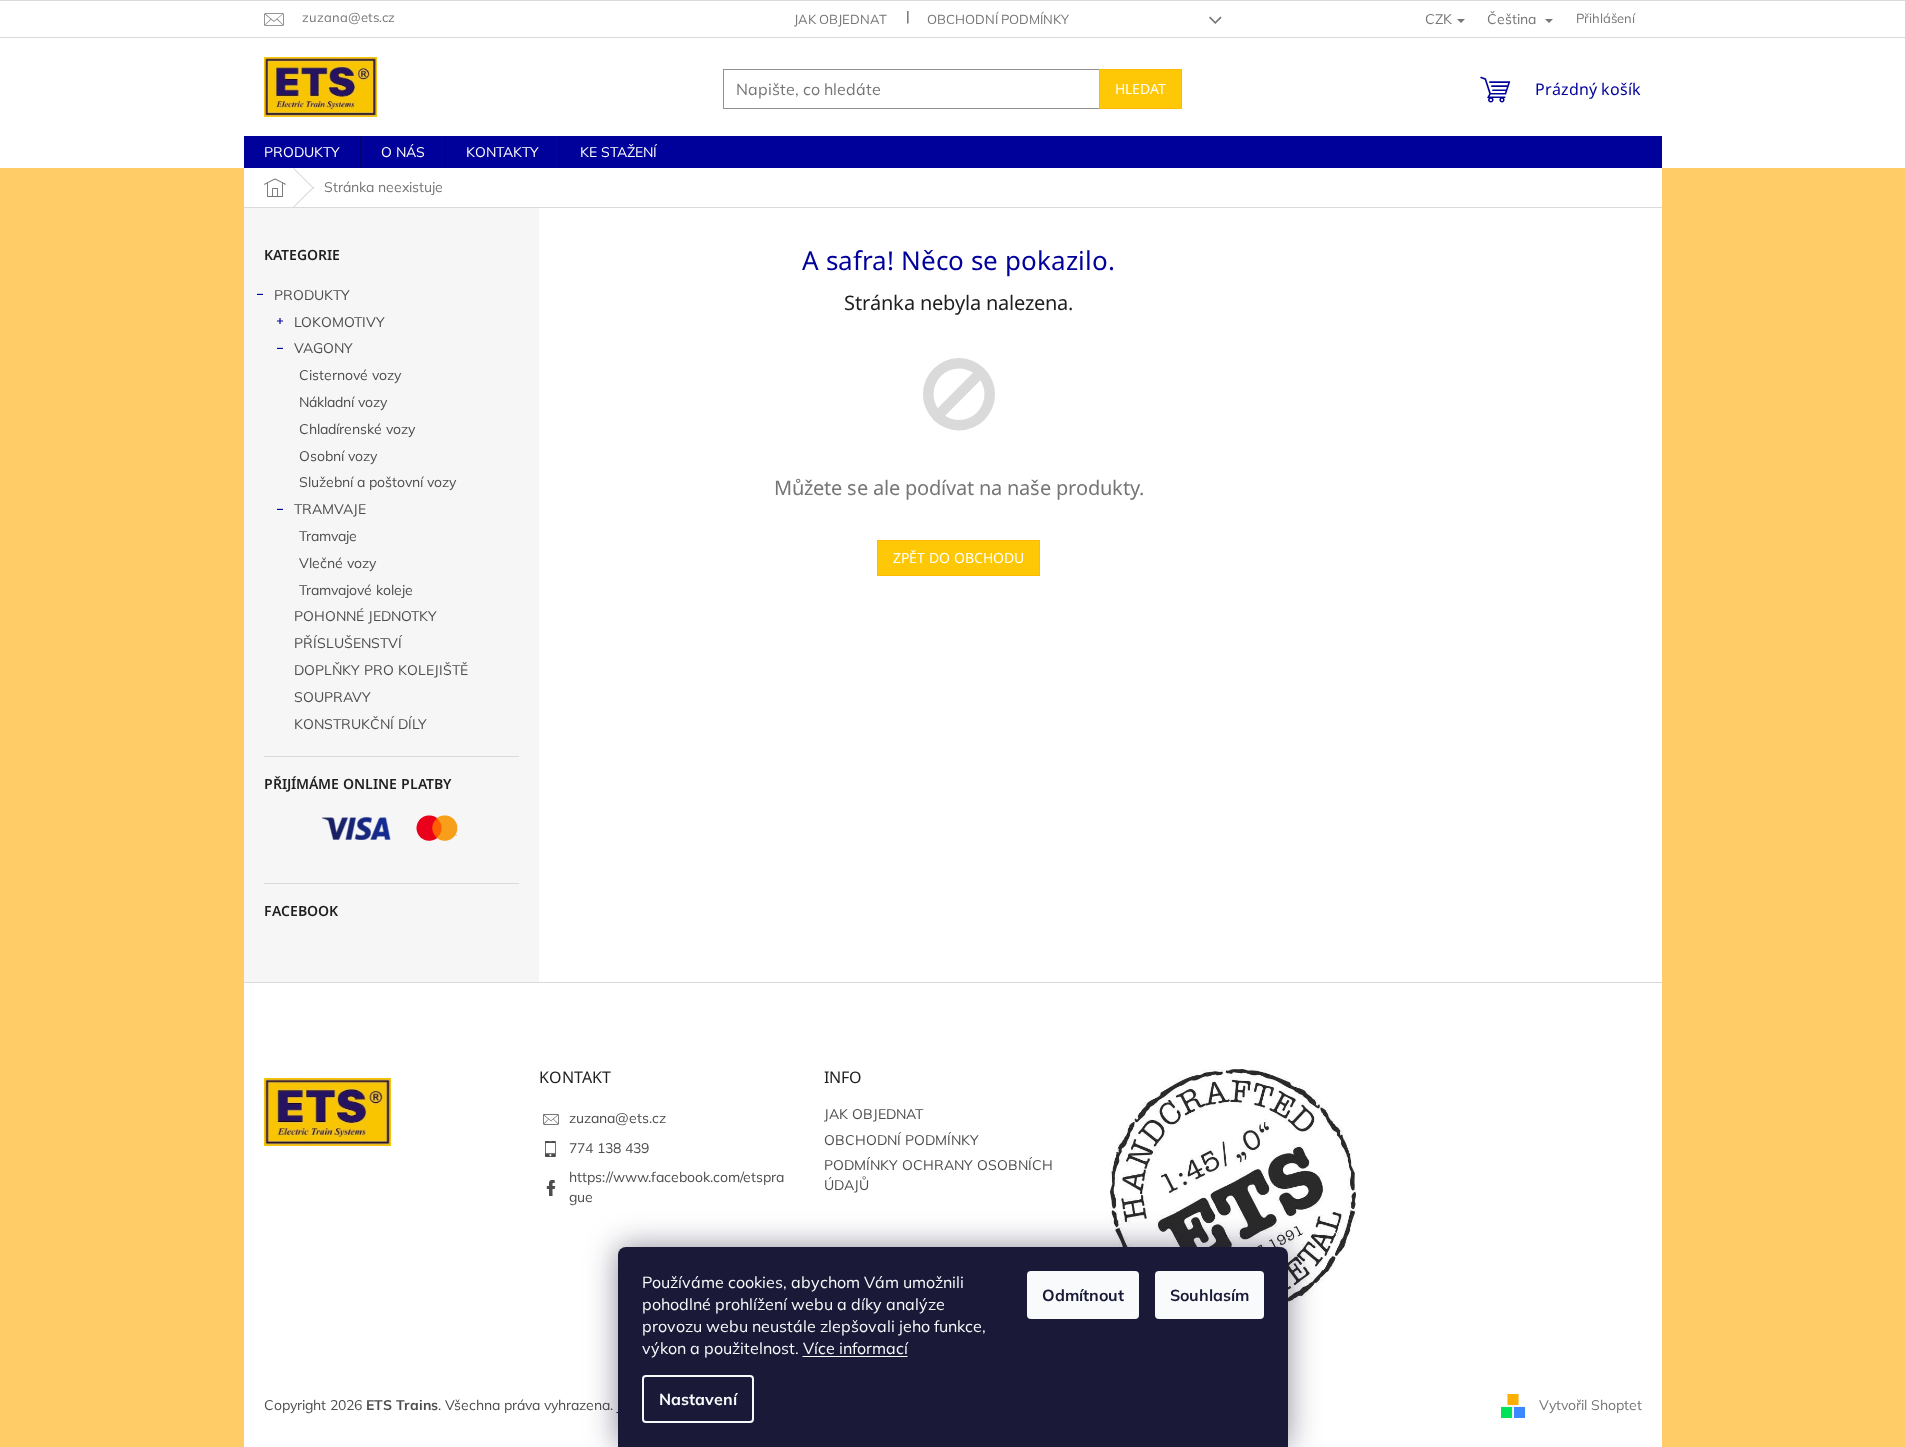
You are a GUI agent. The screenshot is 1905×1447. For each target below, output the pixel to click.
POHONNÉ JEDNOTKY (365, 616)
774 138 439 (609, 1148)
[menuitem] (302, 152)
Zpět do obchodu (958, 557)
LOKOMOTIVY (339, 322)
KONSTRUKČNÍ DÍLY (360, 724)
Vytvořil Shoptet (1590, 1405)
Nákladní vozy (343, 402)
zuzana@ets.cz (617, 1118)
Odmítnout (1083, 1295)
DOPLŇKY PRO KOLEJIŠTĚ (381, 670)
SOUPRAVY (332, 697)
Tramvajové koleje (356, 590)
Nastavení (698, 1399)
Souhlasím (1209, 1295)
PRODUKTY (312, 295)
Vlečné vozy (337, 563)
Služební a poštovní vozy (377, 482)
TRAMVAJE (330, 509)
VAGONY (323, 348)
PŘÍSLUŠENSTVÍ (348, 643)
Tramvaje (328, 536)
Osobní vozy (338, 456)
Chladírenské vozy (357, 429)
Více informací (855, 1348)
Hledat (1140, 88)
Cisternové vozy (350, 375)
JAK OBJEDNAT (840, 19)
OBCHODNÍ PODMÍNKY (998, 19)
